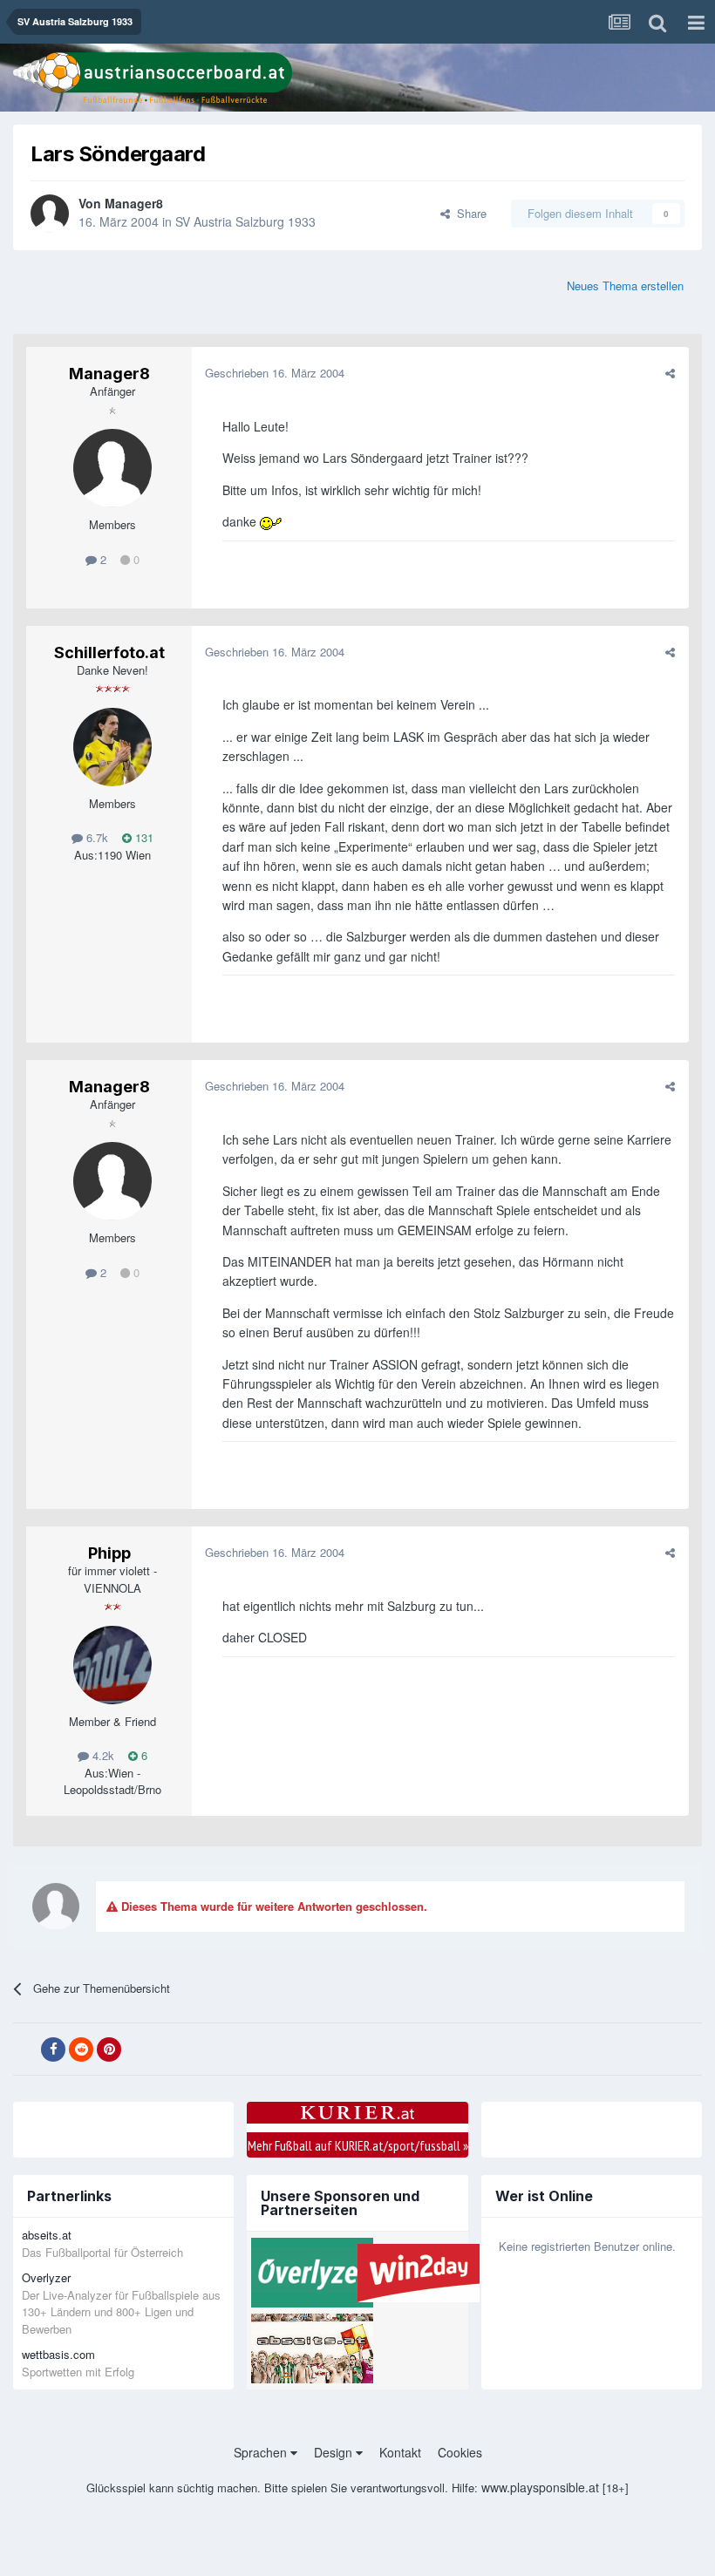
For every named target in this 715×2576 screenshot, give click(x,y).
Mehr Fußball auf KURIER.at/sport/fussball (358, 2145)
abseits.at (47, 2235)
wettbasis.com (58, 2354)
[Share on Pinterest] (109, 2049)
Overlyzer (46, 2277)
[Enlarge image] (271, 521)
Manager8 (134, 203)
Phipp (109, 1553)
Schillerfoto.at (109, 652)
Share (468, 213)
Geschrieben (275, 373)
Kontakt (400, 2452)
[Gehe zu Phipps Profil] (112, 1665)
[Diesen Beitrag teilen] (670, 373)
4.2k (102, 1755)
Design (335, 2452)
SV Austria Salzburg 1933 (245, 221)
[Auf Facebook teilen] (53, 2049)
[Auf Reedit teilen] (81, 2049)
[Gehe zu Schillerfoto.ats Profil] (112, 747)
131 (143, 837)
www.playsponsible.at (540, 2487)
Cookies (460, 2452)
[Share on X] (25, 2049)
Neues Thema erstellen (625, 285)
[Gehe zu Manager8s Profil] (50, 214)
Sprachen (262, 2452)
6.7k (95, 837)
